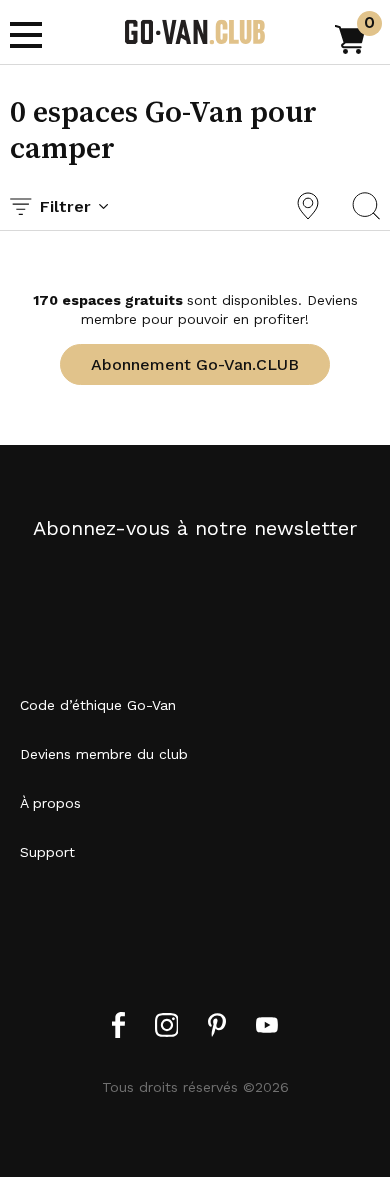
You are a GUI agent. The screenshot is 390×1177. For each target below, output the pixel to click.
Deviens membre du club (104, 754)
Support (47, 852)
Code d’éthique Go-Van (98, 705)
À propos (50, 803)
